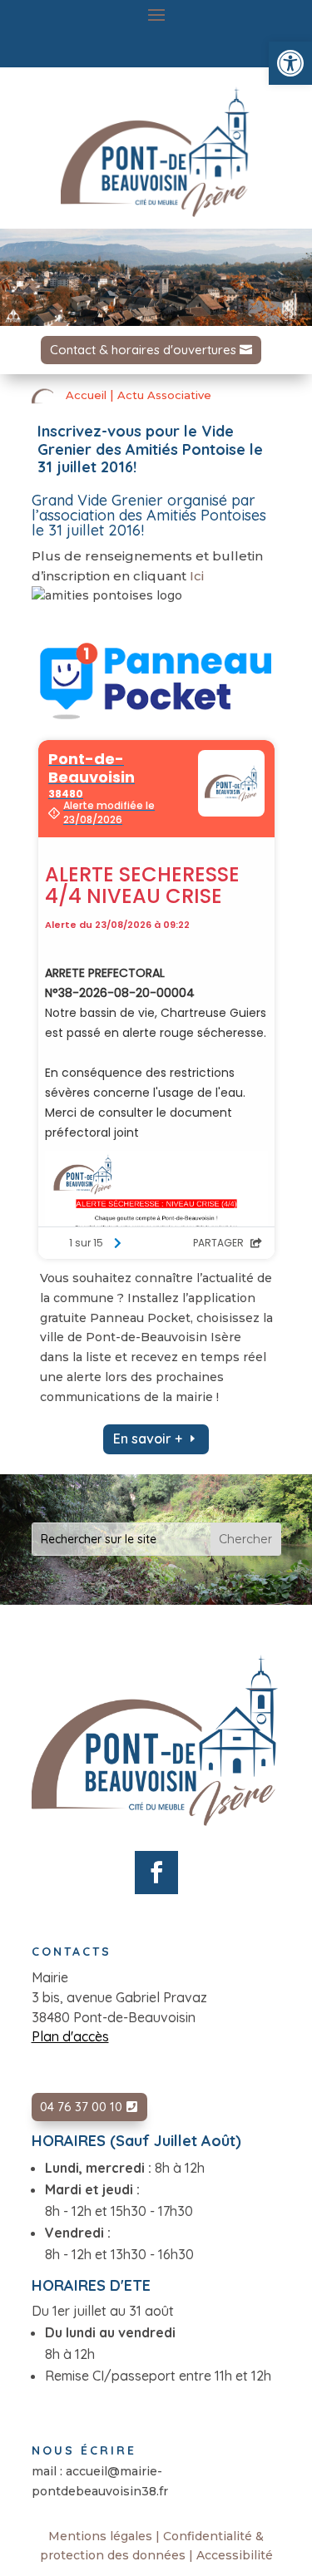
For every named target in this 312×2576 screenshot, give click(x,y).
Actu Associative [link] (164, 395)
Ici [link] (197, 576)
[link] (290, 63)
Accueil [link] (86, 395)
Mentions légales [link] (100, 2536)
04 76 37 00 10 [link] (81, 2107)
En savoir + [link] (148, 1439)
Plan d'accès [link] (70, 2036)
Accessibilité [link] (235, 2555)
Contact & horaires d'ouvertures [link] (143, 350)
